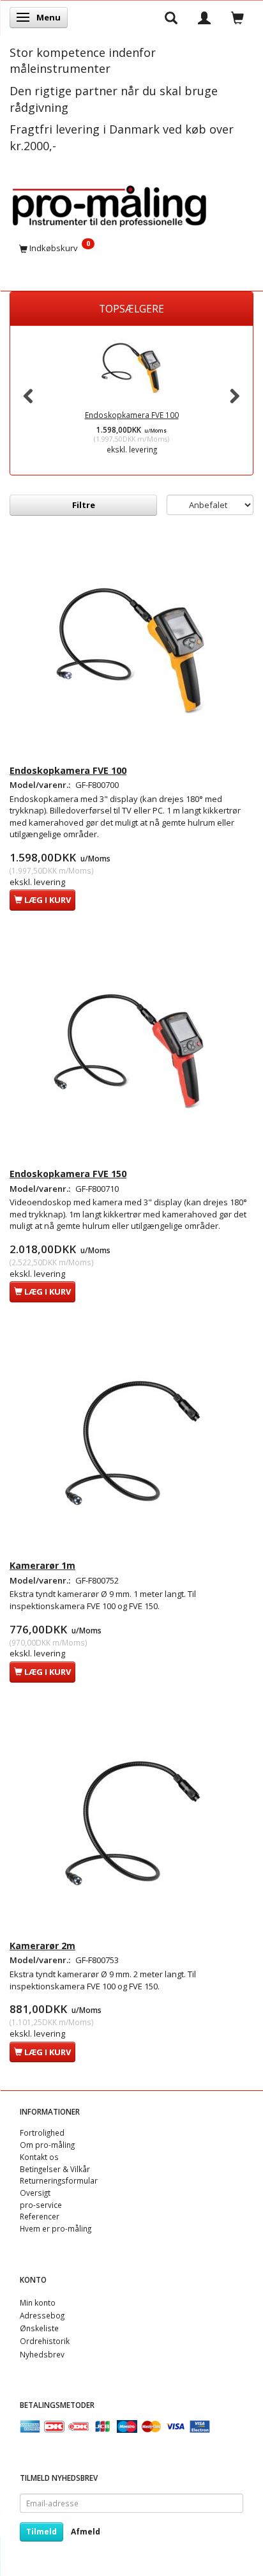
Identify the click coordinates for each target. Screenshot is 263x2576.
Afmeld (86, 2532)
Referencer (40, 2216)
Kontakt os (39, 2157)
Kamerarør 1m (42, 1565)
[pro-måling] (109, 204)
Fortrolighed (42, 2133)
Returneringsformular (59, 2180)
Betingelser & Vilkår (55, 2169)
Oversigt (35, 2193)
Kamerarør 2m (42, 1946)
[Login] (204, 17)
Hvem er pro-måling (56, 2228)
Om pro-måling (47, 2145)
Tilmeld (41, 2532)
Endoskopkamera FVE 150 (68, 1174)
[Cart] (237, 17)
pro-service (41, 2205)
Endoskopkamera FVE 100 (132, 415)
